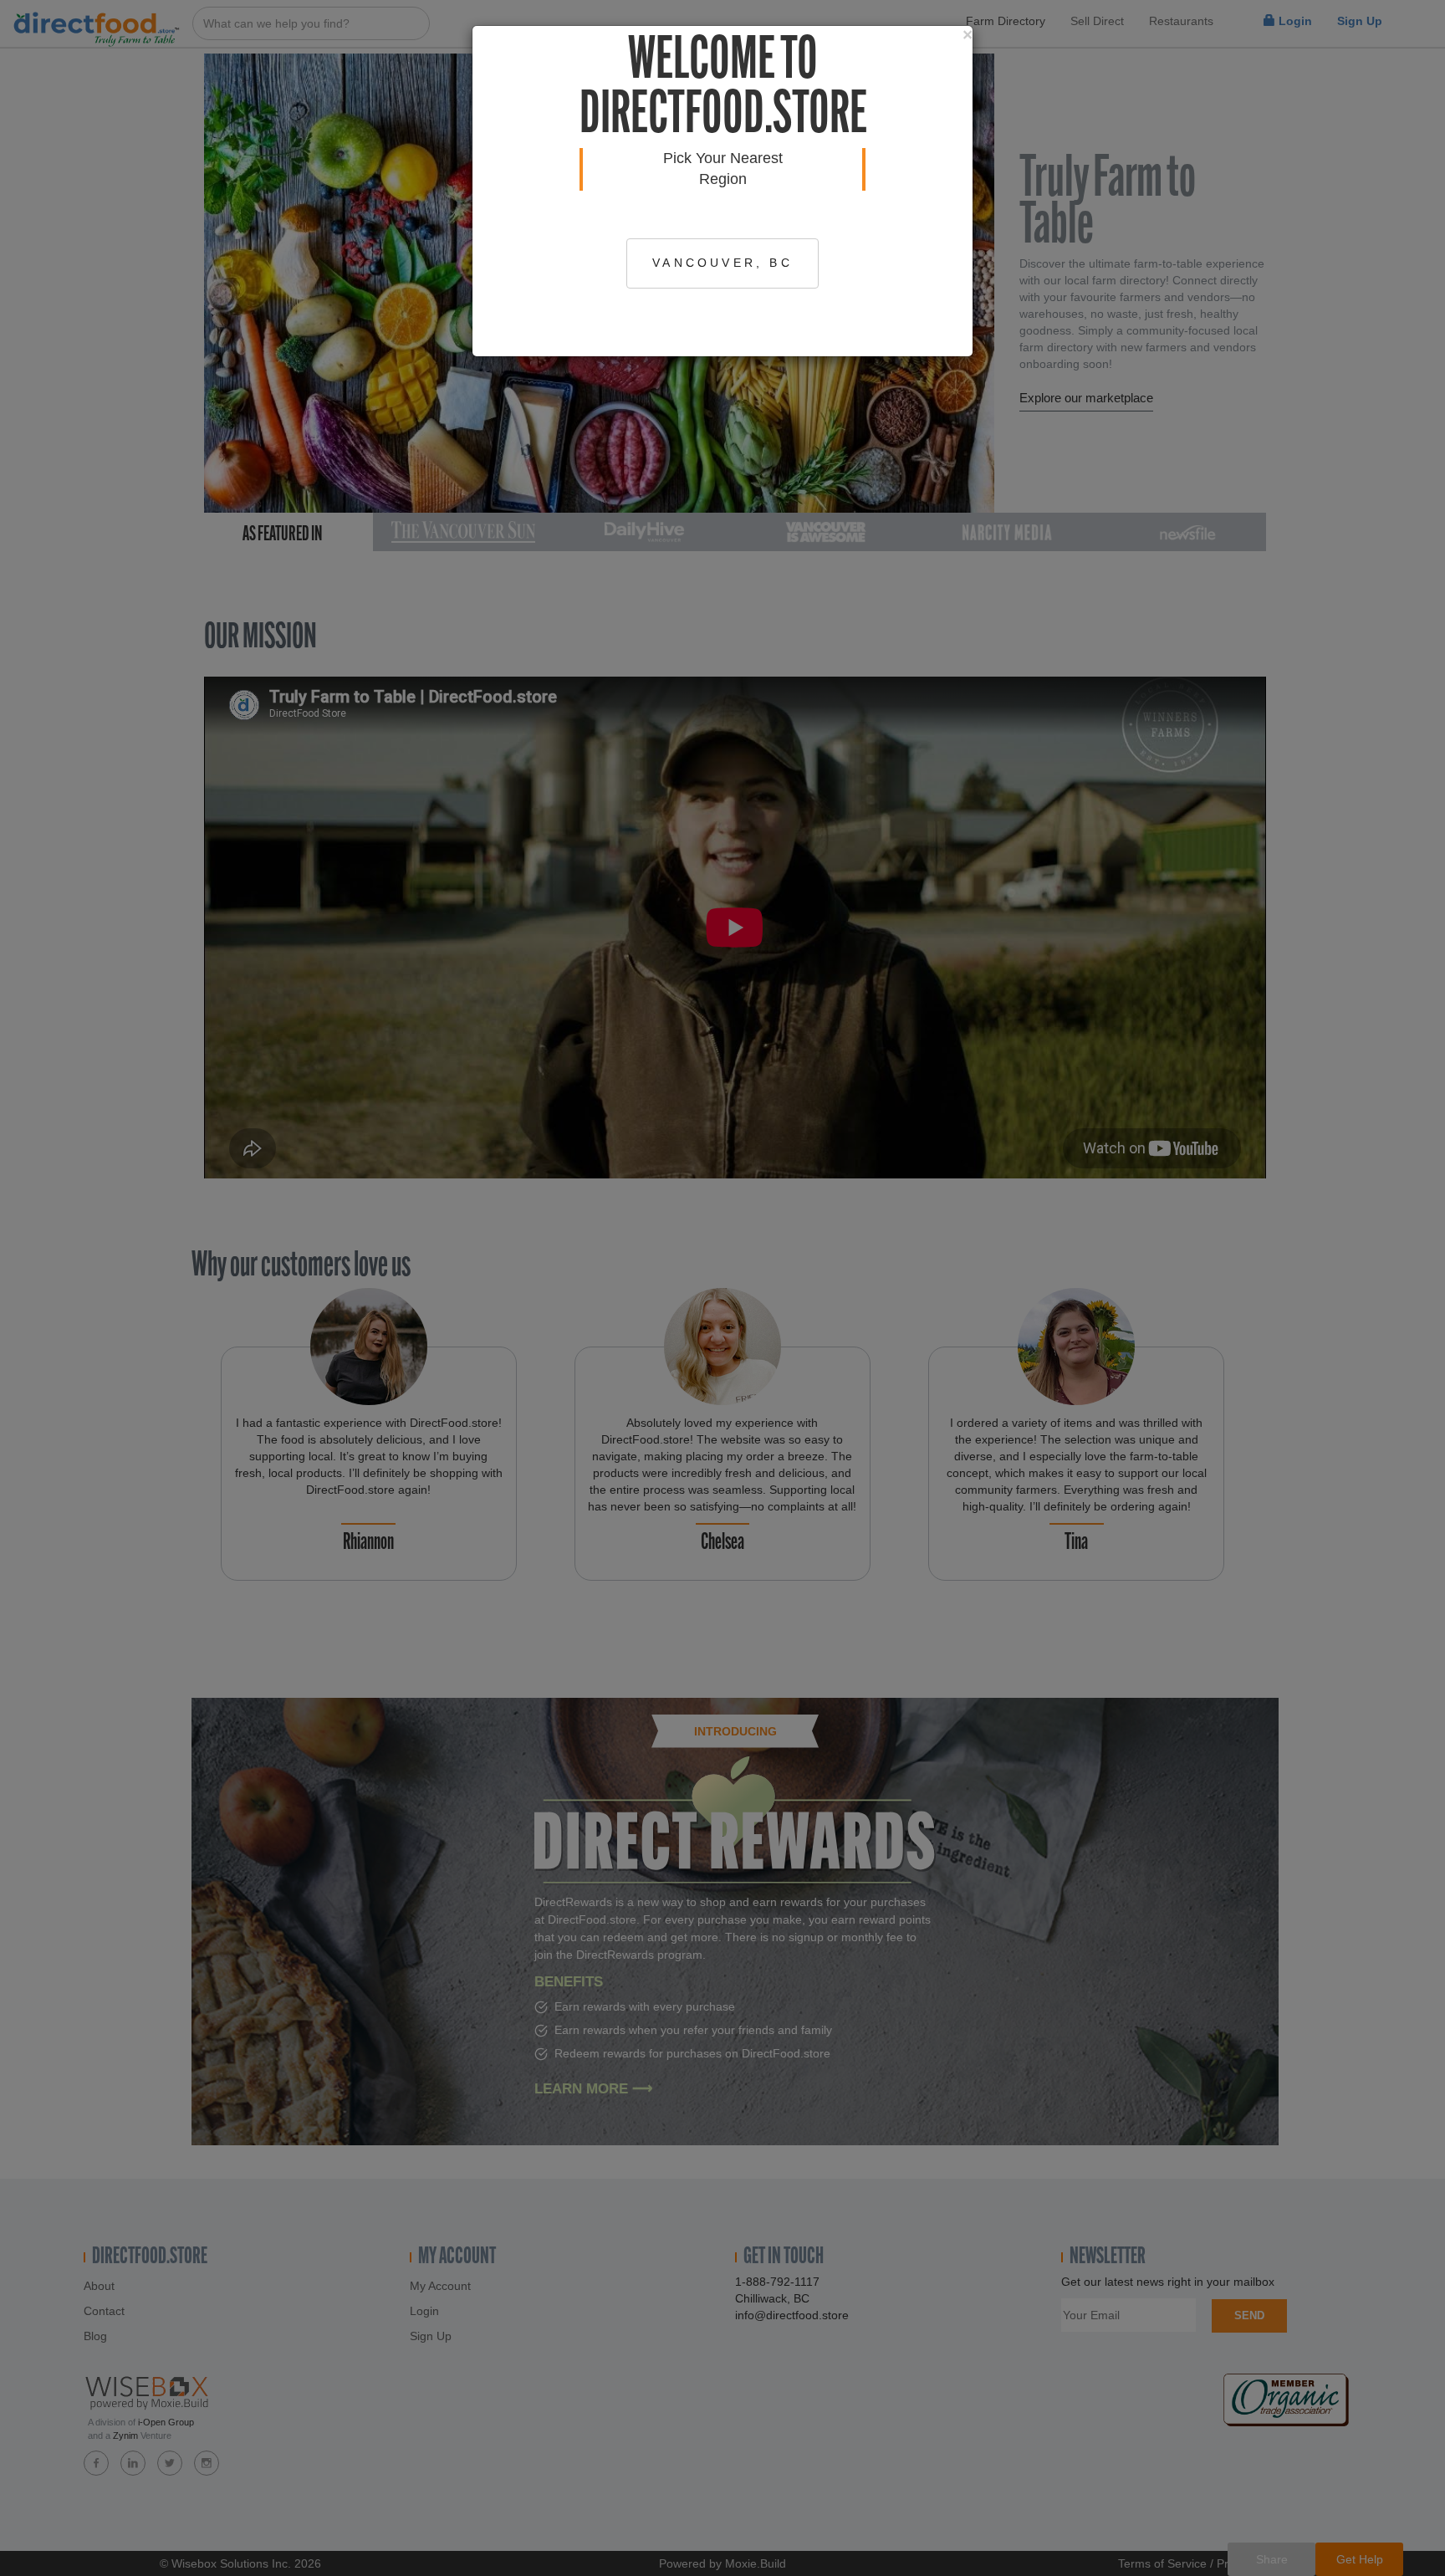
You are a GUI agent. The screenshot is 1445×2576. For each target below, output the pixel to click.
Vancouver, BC (722, 263)
